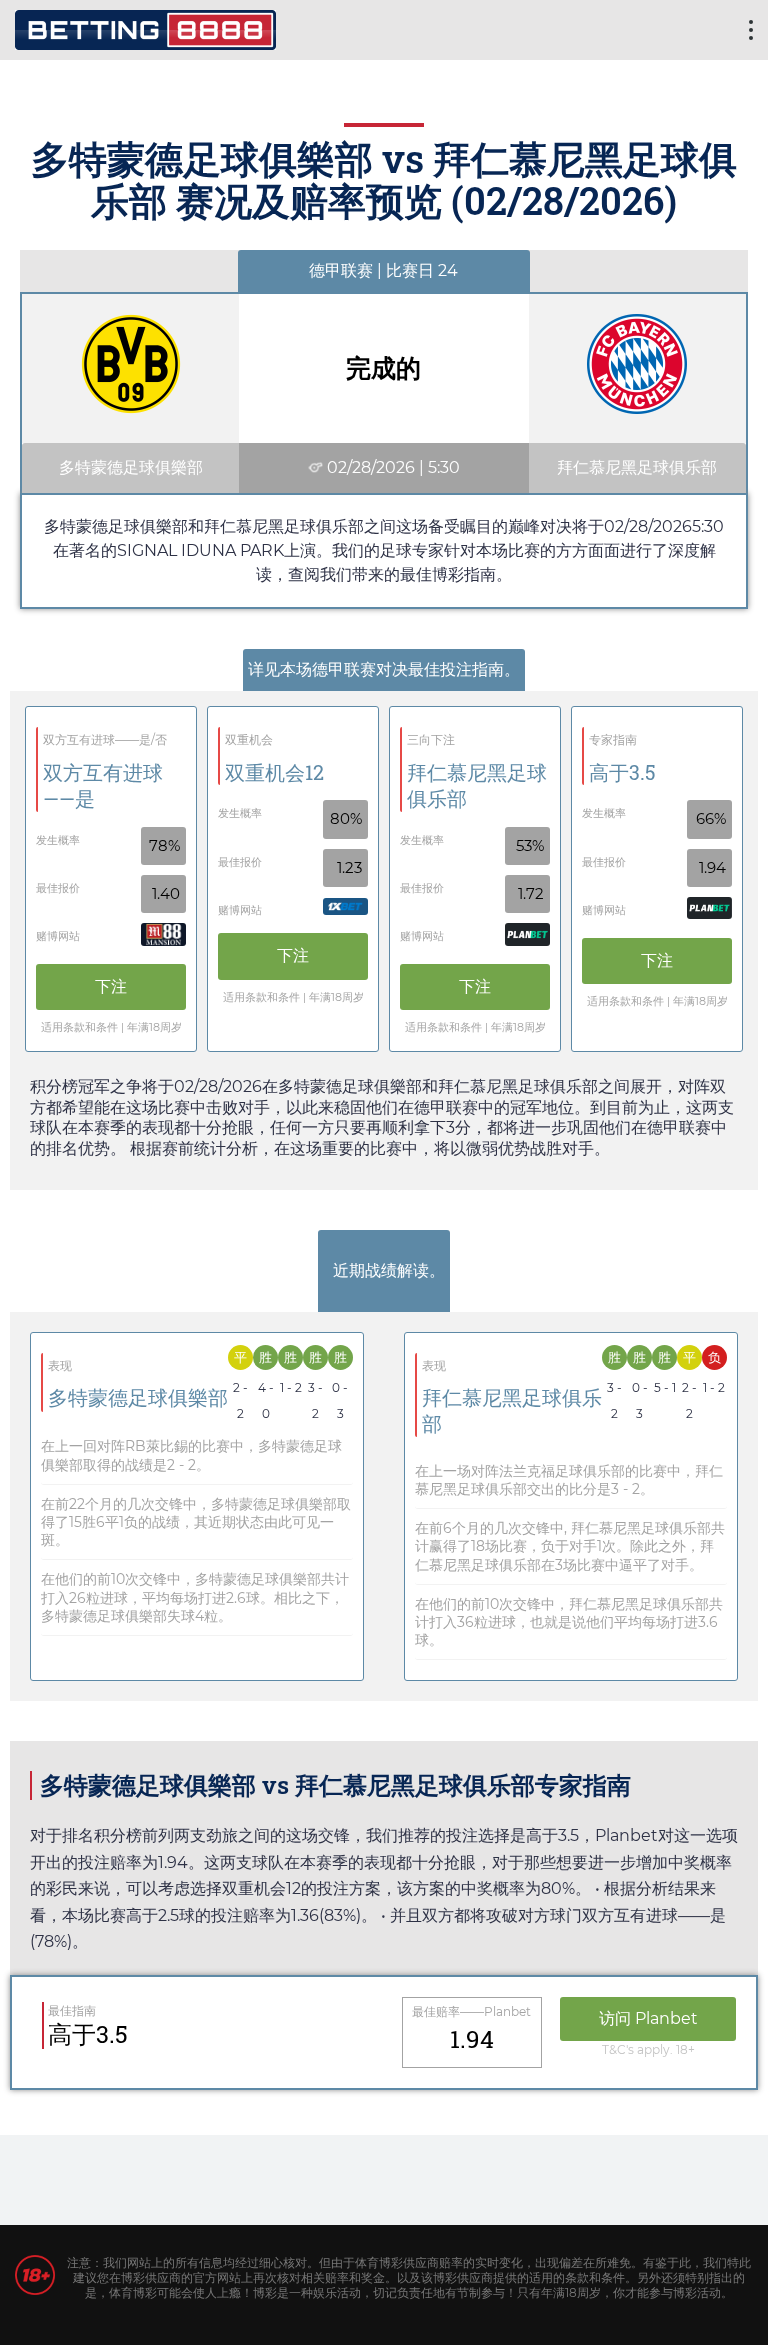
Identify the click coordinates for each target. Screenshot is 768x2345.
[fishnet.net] (145, 27)
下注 (111, 986)
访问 (648, 2018)
